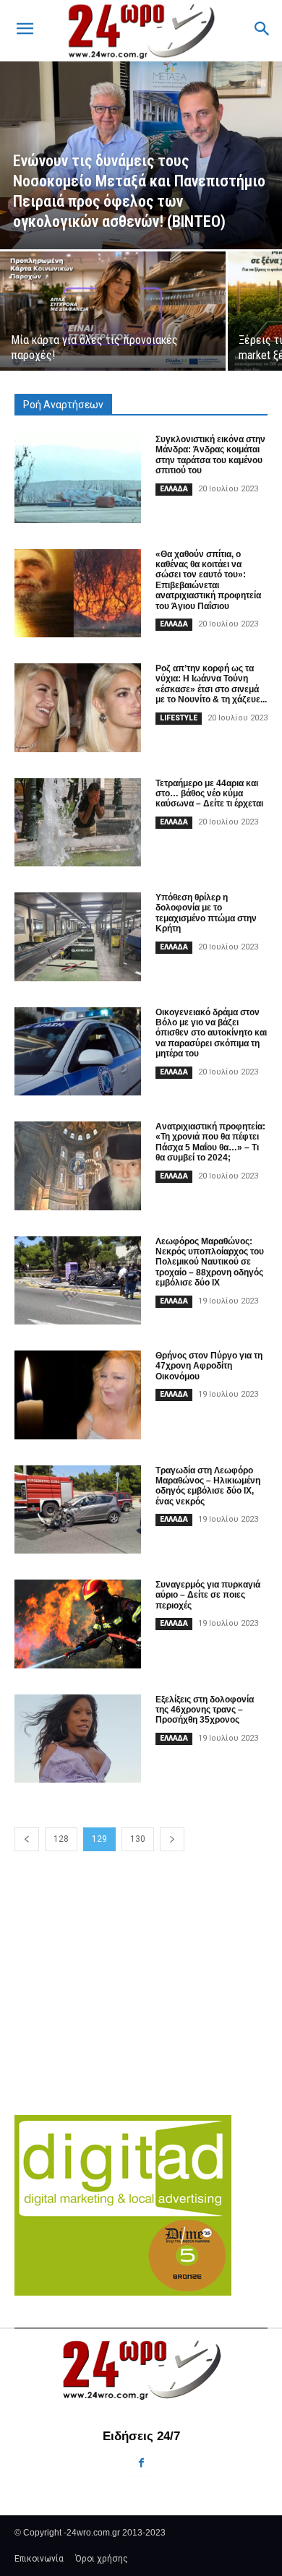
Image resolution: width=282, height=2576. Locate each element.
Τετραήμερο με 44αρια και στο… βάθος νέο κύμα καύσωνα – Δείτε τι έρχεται (209, 794)
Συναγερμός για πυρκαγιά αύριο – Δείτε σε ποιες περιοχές (208, 1595)
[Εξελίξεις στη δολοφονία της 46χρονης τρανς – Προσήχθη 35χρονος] (78, 1739)
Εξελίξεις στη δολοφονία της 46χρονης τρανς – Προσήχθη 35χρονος (205, 1710)
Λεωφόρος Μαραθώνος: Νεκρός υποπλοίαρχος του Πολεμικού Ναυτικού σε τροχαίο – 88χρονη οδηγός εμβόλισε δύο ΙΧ (210, 1262)
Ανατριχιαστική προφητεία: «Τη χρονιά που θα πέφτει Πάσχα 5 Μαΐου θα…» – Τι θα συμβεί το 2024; (210, 1142)
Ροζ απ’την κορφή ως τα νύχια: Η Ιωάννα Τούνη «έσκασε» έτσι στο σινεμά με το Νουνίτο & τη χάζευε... (211, 684)
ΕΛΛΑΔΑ (174, 489)
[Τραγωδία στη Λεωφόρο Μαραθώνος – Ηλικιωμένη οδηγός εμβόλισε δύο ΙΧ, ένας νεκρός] (78, 1510)
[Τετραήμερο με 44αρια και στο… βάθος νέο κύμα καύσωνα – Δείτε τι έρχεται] (78, 823)
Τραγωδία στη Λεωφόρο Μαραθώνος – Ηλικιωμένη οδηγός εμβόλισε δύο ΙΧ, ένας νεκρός (208, 1486)
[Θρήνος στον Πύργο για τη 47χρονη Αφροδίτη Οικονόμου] (78, 1395)
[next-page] (172, 1839)
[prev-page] (27, 1839)
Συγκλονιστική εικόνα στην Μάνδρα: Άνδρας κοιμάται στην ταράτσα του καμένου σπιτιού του (210, 455)
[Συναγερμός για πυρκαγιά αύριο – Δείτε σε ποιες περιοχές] (78, 1624)
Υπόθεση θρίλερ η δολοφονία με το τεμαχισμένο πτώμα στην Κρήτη (206, 913)
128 (61, 1839)
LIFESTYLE (179, 718)
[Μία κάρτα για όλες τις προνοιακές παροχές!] (113, 311)
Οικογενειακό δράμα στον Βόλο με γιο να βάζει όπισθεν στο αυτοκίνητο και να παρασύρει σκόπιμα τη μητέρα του (211, 1033)
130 (138, 1839)
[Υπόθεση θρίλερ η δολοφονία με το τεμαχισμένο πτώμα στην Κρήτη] (78, 937)
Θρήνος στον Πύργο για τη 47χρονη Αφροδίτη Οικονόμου (209, 1366)
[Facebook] (141, 2463)
